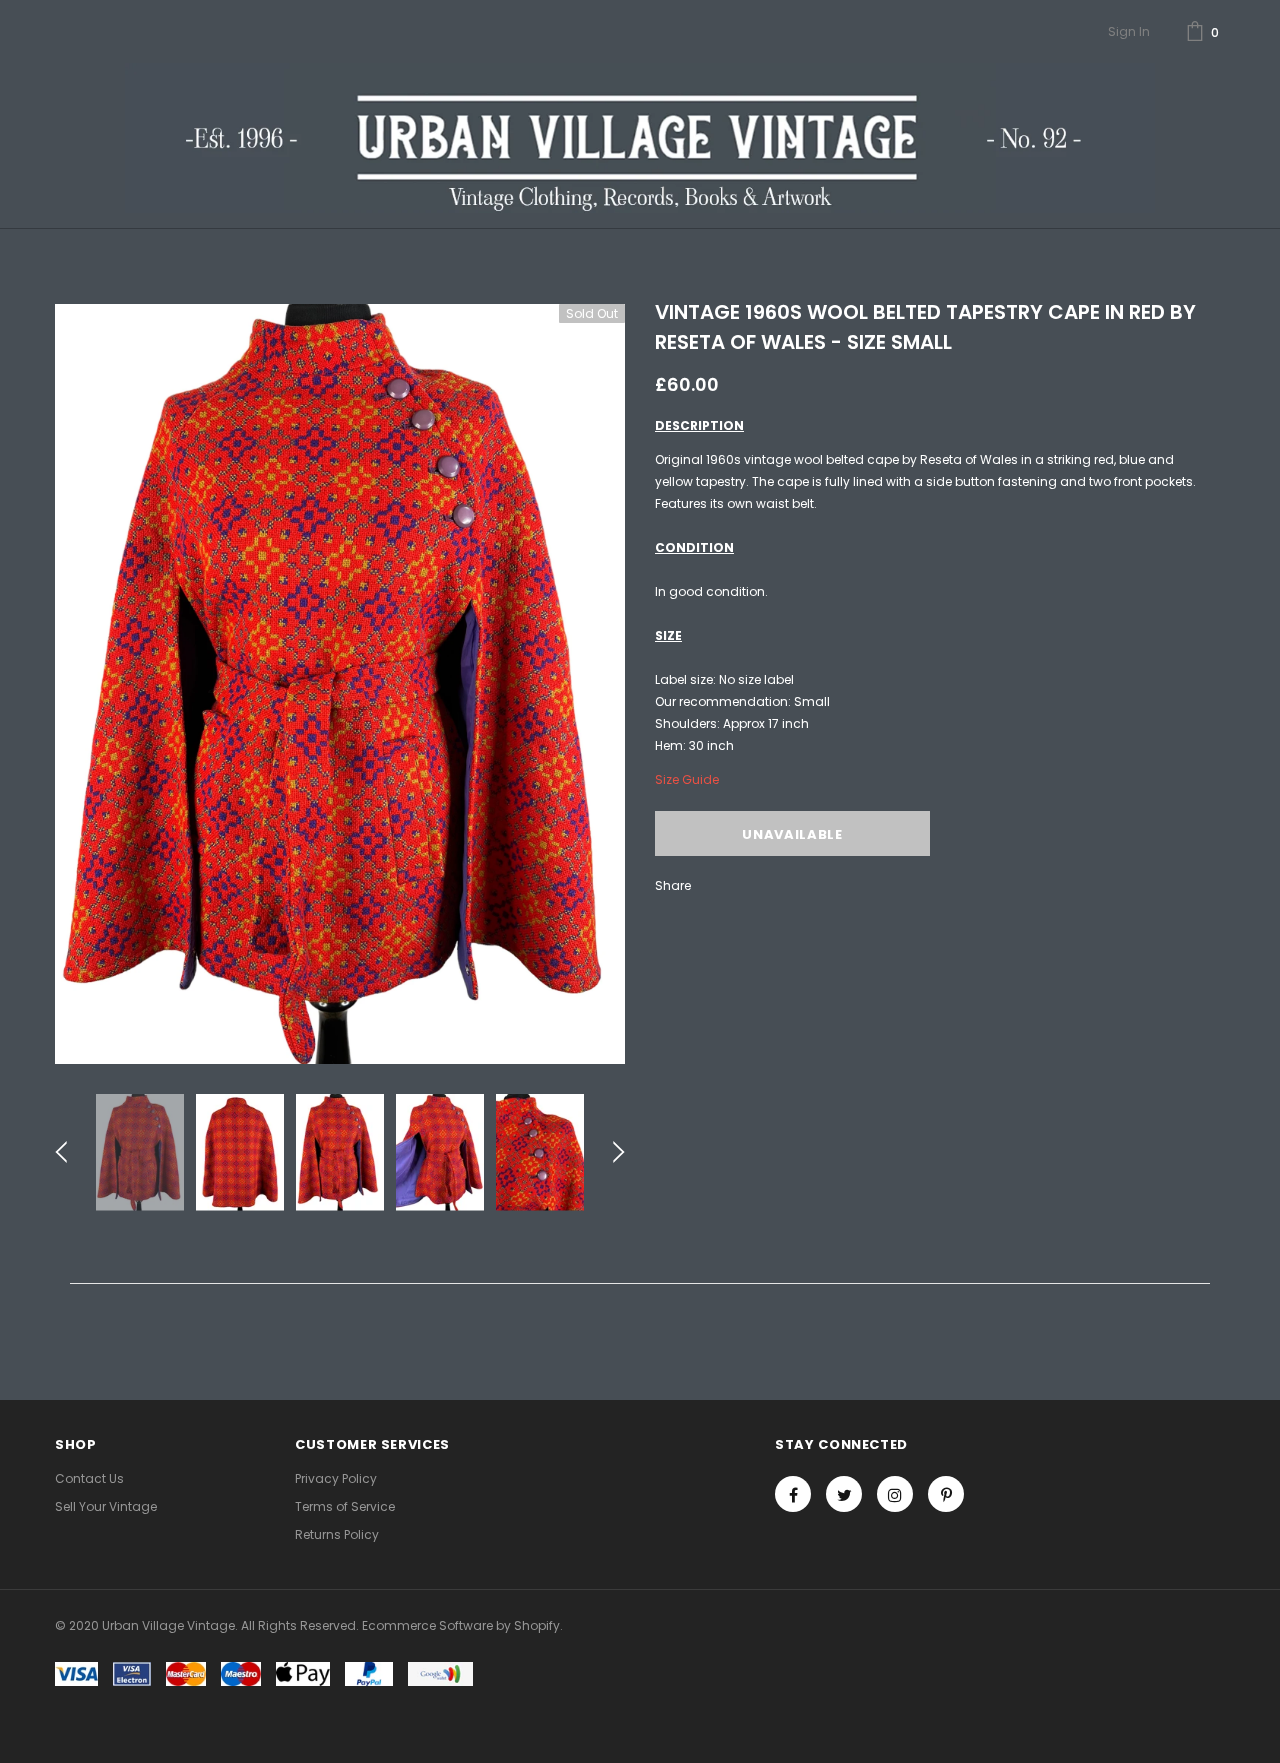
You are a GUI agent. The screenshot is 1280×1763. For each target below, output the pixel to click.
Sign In (1129, 31)
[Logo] (639, 138)
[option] (340, 684)
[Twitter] (844, 1494)
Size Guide (687, 779)
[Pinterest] (946, 1494)
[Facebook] (793, 1494)
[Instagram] (895, 1494)
